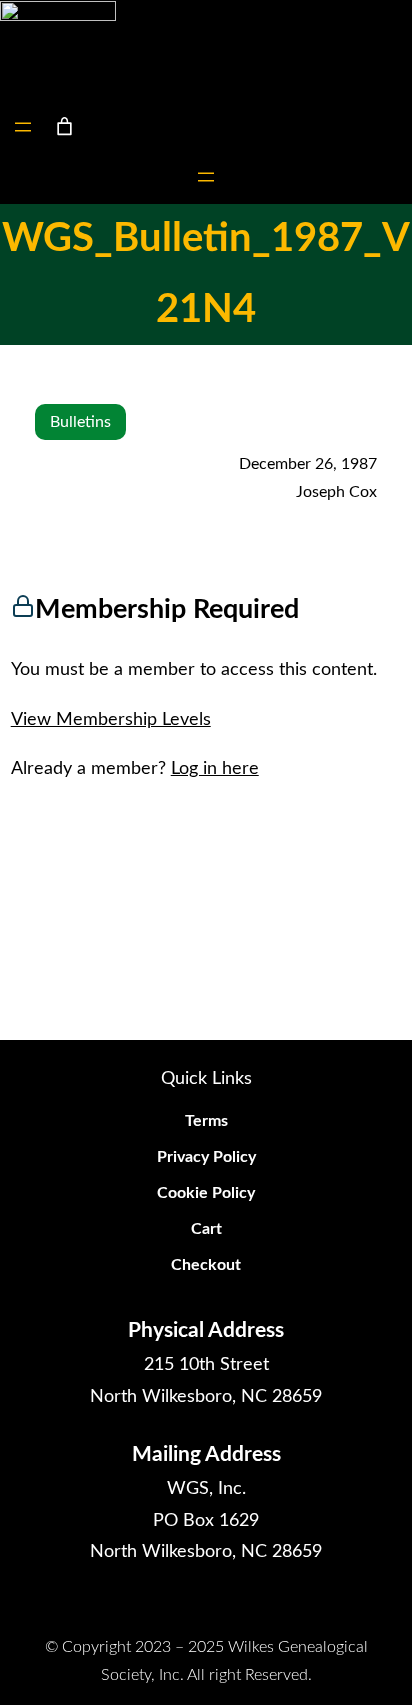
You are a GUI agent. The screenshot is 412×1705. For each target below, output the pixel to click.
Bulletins (80, 422)
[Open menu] (23, 127)
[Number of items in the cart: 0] (64, 126)
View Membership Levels (111, 720)
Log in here (215, 769)
